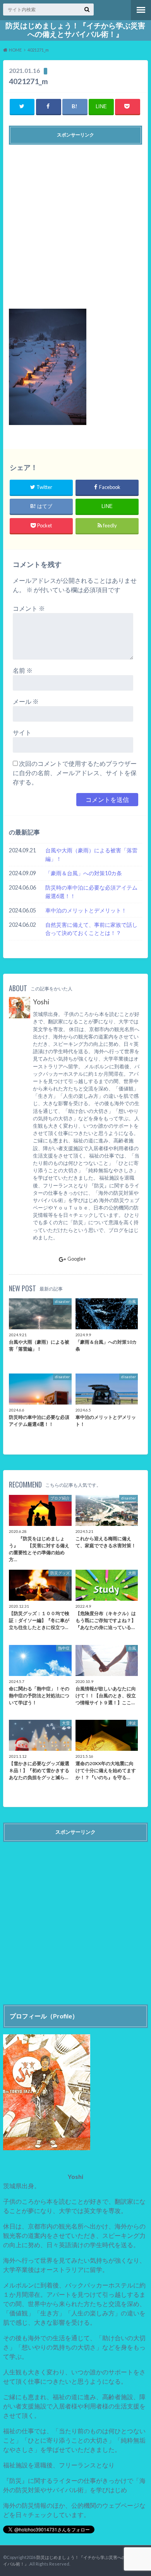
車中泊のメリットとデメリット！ (86, 910)
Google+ (77, 1259)
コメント (29, 608)
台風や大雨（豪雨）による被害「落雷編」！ (91, 854)
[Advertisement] (75, 224)
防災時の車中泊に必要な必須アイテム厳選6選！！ (91, 892)
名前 (23, 670)
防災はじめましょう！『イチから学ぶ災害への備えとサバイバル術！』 (75, 30)
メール (26, 701)
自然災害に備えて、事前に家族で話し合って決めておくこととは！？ (91, 929)
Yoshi (41, 1002)
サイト (22, 732)
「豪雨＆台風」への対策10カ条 (84, 873)
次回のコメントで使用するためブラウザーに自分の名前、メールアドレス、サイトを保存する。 (75, 773)
